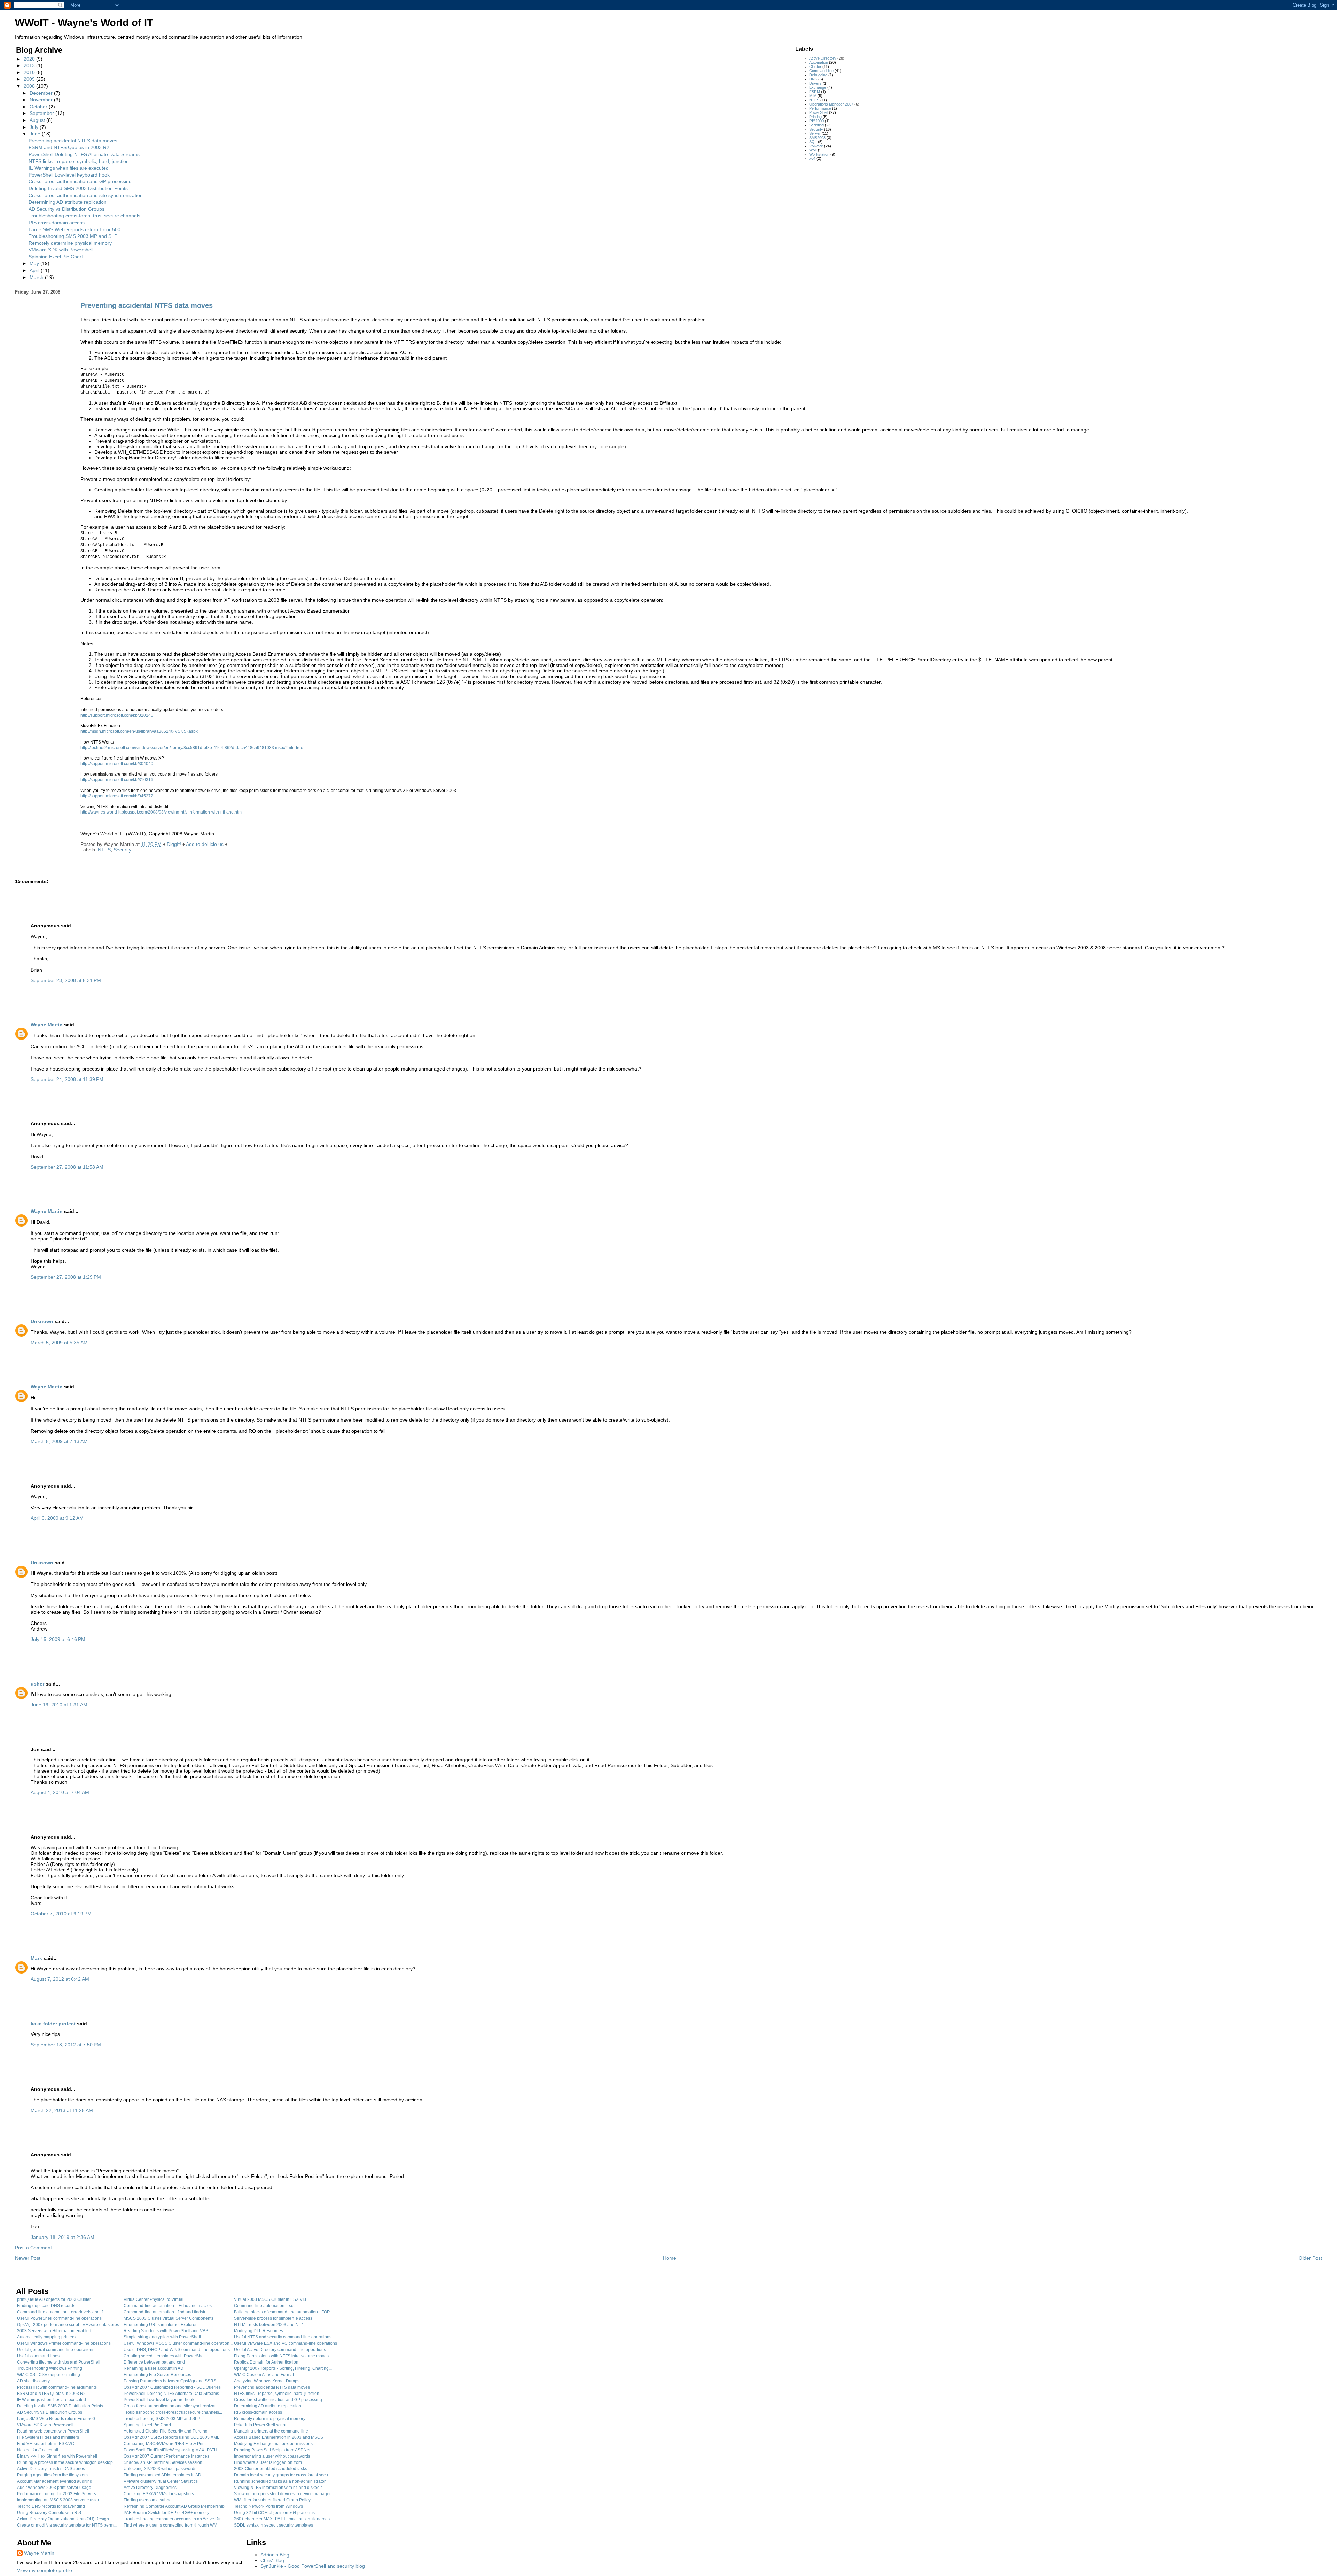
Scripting (816, 125)
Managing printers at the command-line (271, 2431)
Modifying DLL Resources (259, 2331)
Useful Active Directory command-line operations (280, 2350)
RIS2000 (816, 121)
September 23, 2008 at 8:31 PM (66, 980)
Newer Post (28, 2258)
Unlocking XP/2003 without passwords (160, 2469)
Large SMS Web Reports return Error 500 (75, 229)
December (42, 93)
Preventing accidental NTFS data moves (73, 141)
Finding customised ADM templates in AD (162, 2475)
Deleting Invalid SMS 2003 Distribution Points (78, 188)
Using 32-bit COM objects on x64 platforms (274, 2513)
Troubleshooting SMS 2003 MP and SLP (73, 236)
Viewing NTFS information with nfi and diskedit (278, 2488)
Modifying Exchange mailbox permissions (273, 2444)
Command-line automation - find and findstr (165, 2312)
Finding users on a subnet (148, 2500)
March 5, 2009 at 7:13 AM (59, 1441)
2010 (30, 72)
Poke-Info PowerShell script (260, 2425)
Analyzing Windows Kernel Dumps (267, 2381)
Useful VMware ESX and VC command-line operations (286, 2343)
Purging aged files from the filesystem (52, 2475)
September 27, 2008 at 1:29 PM (66, 1277)
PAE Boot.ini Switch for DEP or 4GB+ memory (166, 2513)
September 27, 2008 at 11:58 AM (67, 1167)
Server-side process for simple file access (273, 2318)
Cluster (815, 67)
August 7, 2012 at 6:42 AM (60, 1979)
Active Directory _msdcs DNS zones (51, 2469)
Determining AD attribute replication (68, 202)
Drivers (815, 83)
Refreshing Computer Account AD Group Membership (174, 2506)
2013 (30, 65)
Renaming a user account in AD (154, 2368)
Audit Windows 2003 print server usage (54, 2488)
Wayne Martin (47, 1025)
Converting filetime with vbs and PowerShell (59, 2362)
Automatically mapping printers (46, 2337)
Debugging (818, 75)
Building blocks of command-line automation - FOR (282, 2312)
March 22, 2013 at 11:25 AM (62, 2110)
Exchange (818, 87)
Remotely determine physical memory (70, 243)
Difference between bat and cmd (154, 2362)
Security (816, 129)
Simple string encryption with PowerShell (162, 2337)
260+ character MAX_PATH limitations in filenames (282, 2519)
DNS (813, 79)
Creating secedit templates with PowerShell (165, 2356)
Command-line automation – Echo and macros (168, 2306)
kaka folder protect (53, 2024)
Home (670, 2258)
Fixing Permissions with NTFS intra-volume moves (281, 2356)
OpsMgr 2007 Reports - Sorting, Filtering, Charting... (283, 2368)
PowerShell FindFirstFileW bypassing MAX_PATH (170, 2450)
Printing (815, 117)
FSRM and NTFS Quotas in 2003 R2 (69, 147)
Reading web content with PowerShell (53, 2431)
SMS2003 (817, 138)
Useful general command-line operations (56, 2350)
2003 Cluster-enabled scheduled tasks (271, 2469)
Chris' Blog (272, 2560)
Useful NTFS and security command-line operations (283, 2337)
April (35, 270)
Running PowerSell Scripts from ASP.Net (272, 2450)
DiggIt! (174, 844)
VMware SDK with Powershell (61, 250)
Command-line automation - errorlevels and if (60, 2312)
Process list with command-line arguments (57, 2387)
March (37, 277)
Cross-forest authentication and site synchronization (86, 195)
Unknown (42, 1321)
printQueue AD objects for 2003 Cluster (54, 2299)
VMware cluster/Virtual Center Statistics (161, 2481)
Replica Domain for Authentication (266, 2362)
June (36, 134)
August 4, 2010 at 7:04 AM (60, 1792)
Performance (820, 108)
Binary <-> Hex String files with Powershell (57, 2456)
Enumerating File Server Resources (157, 2375)
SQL (813, 142)
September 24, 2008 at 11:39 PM (67, 1079)
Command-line (821, 71)
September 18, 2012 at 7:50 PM (66, 2045)
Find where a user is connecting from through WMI (171, 2525)
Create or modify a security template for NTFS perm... (67, 2525)
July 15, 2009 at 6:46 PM (58, 1639)
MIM (813, 96)
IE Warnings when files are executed (69, 168)
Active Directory (823, 58)
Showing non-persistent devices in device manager (282, 2494)
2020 (30, 59)
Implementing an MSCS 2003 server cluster (58, 2500)
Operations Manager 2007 (831, 104)
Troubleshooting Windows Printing (50, 2368)
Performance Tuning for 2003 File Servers (57, 2494)
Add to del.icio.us (205, 844)
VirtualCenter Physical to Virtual (154, 2299)
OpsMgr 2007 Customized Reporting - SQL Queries (172, 2387)
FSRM (815, 92)
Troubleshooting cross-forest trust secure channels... (173, 2412)
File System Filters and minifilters (48, 2437)
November (42, 100)
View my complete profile (45, 2570)
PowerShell (819, 112)
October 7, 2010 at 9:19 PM (61, 1914)
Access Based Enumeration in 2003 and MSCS (279, 2437)
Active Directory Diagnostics (150, 2488)
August (38, 120)
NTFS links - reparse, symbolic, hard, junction (79, 161)
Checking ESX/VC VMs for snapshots (159, 2494)
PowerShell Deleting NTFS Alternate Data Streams (84, 154)
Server (815, 133)
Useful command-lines (38, 2356)
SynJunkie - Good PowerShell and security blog (313, 2566)
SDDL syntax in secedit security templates (273, 2525)
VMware (816, 146)
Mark (36, 1958)
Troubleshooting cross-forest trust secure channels (84, 216)
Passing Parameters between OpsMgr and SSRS (170, 2381)
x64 (812, 158)
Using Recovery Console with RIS (49, 2513)
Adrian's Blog (275, 2555)
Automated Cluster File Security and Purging (166, 2431)
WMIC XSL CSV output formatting (49, 2375)
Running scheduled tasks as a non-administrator (280, 2481)
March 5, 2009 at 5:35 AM (59, 1343)
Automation (819, 62)
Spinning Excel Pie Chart (56, 257)
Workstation (819, 154)
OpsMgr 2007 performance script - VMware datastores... (70, 2325)
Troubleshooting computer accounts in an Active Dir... (174, 2519)
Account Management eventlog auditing (55, 2481)
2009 (30, 79)
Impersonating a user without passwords (272, 2456)
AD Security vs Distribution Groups (67, 209)
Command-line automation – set (264, 2306)
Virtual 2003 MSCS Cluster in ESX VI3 (270, 2299)
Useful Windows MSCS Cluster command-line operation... (178, 2343)
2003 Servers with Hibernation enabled (54, 2331)
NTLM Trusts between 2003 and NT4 (269, 2325)
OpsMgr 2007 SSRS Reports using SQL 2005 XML (171, 2437)
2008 (30, 86)
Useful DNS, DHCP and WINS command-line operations (177, 2350)
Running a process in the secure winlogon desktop (65, 2462)
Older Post (1310, 2258)
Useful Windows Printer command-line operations (64, 2343)
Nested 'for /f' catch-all (38, 2450)
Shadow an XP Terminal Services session (163, 2462)
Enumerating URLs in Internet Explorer (160, 2325)
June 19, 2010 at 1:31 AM (59, 1705)
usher (37, 1684)
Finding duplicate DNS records (46, 2306)
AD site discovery (33, 2381)
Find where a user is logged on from (268, 2462)
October (39, 107)
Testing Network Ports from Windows (268, 2506)
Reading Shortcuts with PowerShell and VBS (166, 2331)
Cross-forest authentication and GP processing (80, 181)
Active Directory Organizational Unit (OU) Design (63, 2519)
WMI (813, 150)
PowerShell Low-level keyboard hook (69, 175)
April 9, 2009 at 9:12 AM (57, 1518)
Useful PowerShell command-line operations (59, 2318)
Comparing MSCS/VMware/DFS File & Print (165, 2444)
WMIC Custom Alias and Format (264, 2375)
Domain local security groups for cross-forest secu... (283, 2475)
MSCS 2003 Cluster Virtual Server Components (169, 2318)
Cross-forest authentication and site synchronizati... (172, 2406)
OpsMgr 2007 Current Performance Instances (166, 2456)
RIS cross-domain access (57, 223)
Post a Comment (33, 2248)
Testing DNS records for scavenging (51, 2506)
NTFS (814, 100)
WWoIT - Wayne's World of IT (84, 23)
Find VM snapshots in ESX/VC (46, 2444)
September (42, 113)
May (35, 263)
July (35, 127)
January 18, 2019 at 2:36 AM (62, 2237)
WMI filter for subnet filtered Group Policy (272, 2500)
